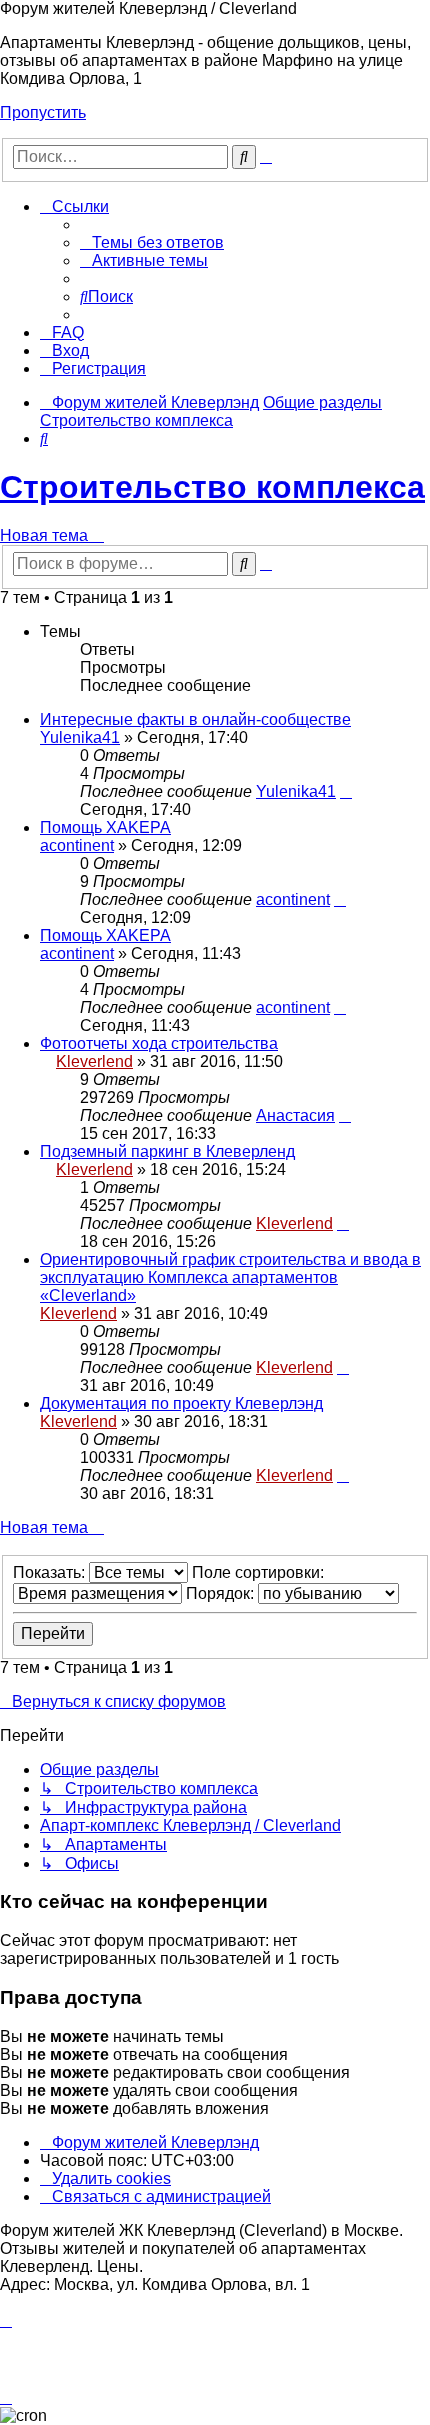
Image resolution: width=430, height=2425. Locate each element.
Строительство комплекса (212, 487)
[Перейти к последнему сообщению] (346, 791)
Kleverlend (94, 1061)
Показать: (51, 1572)
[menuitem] (152, 242)
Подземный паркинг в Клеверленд (167, 1151)
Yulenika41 (80, 737)
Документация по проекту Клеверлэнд (181, 1403)
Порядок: (222, 1593)
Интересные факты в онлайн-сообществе (195, 719)
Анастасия (295, 1115)
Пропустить (43, 112)
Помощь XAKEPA (105, 827)
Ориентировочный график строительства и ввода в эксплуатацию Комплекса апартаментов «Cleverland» (230, 1277)
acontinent (77, 845)
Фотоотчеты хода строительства (159, 1043)
